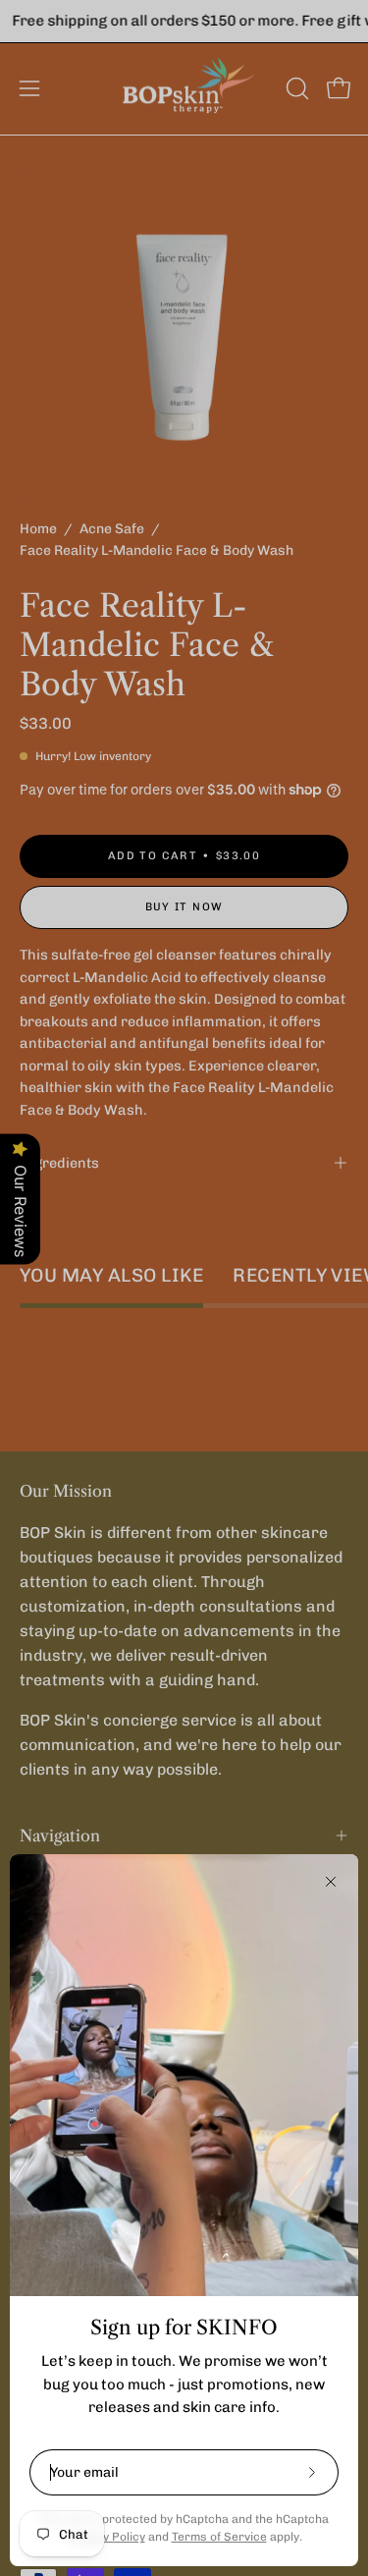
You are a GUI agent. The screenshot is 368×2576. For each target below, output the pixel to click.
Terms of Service (219, 2537)
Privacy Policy (106, 2537)
